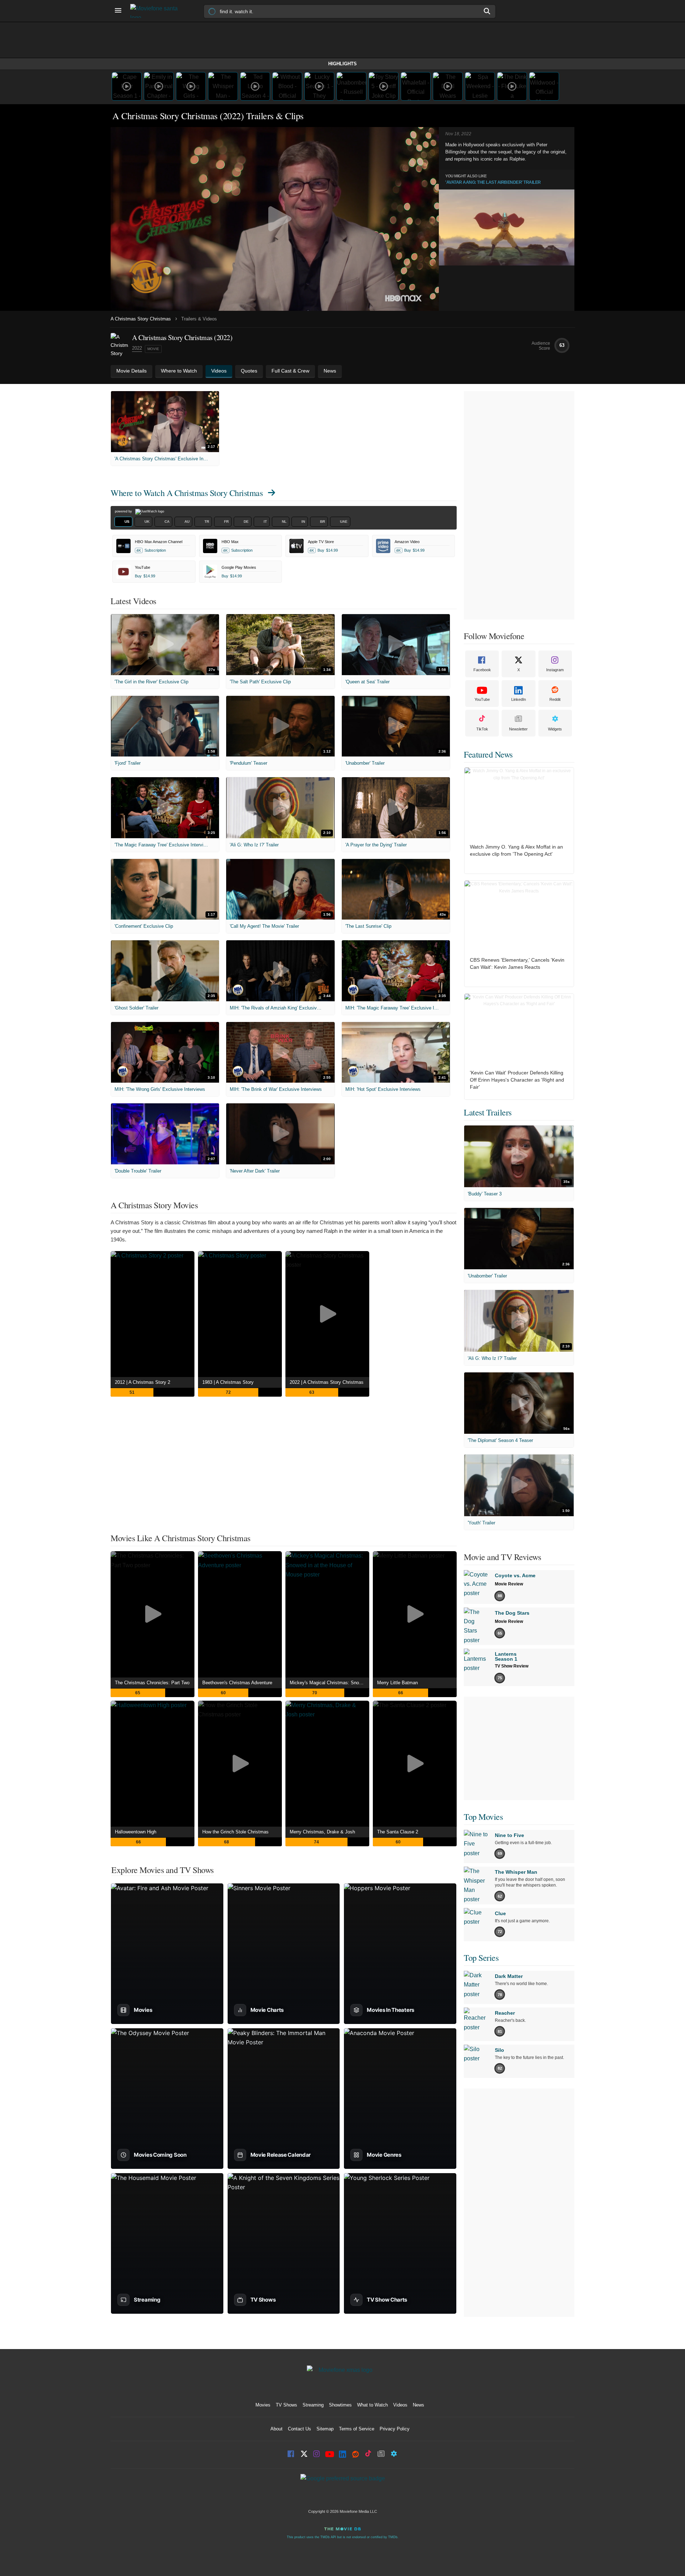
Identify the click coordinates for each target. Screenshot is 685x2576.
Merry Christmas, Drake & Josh (322, 1832)
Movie (153, 349)
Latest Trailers (488, 1112)
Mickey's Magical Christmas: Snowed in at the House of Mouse (329, 1683)
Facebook (482, 670)
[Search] (487, 11)
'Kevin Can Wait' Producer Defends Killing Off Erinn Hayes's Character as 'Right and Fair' (517, 1080)
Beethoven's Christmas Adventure (237, 1683)
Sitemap (325, 2429)
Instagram (555, 670)
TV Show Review (512, 1666)
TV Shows (286, 2405)
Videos (400, 2405)
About (276, 2429)
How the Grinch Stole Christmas (235, 1832)
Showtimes (340, 2405)
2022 (137, 348)
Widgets (555, 729)
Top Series (481, 1958)
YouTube (482, 699)
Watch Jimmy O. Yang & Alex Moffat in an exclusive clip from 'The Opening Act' (516, 850)
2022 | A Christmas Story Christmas (327, 1382)
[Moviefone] (157, 11)
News (418, 2405)
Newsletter (518, 729)
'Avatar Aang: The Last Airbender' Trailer (493, 182)
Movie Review (509, 1584)
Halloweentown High (136, 1832)
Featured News (488, 754)
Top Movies (483, 1817)
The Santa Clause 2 (398, 1832)
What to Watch (372, 2405)
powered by (124, 511)
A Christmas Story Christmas (141, 319)
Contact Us (300, 2429)
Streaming (313, 2405)
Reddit (555, 699)
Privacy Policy (395, 2429)
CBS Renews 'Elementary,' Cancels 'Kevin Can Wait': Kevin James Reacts (517, 963)
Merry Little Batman (397, 1683)
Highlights (342, 64)
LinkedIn (519, 699)
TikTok (482, 729)
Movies (263, 2405)
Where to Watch (187, 493)
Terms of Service (357, 2429)
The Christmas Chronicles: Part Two (152, 1683)
